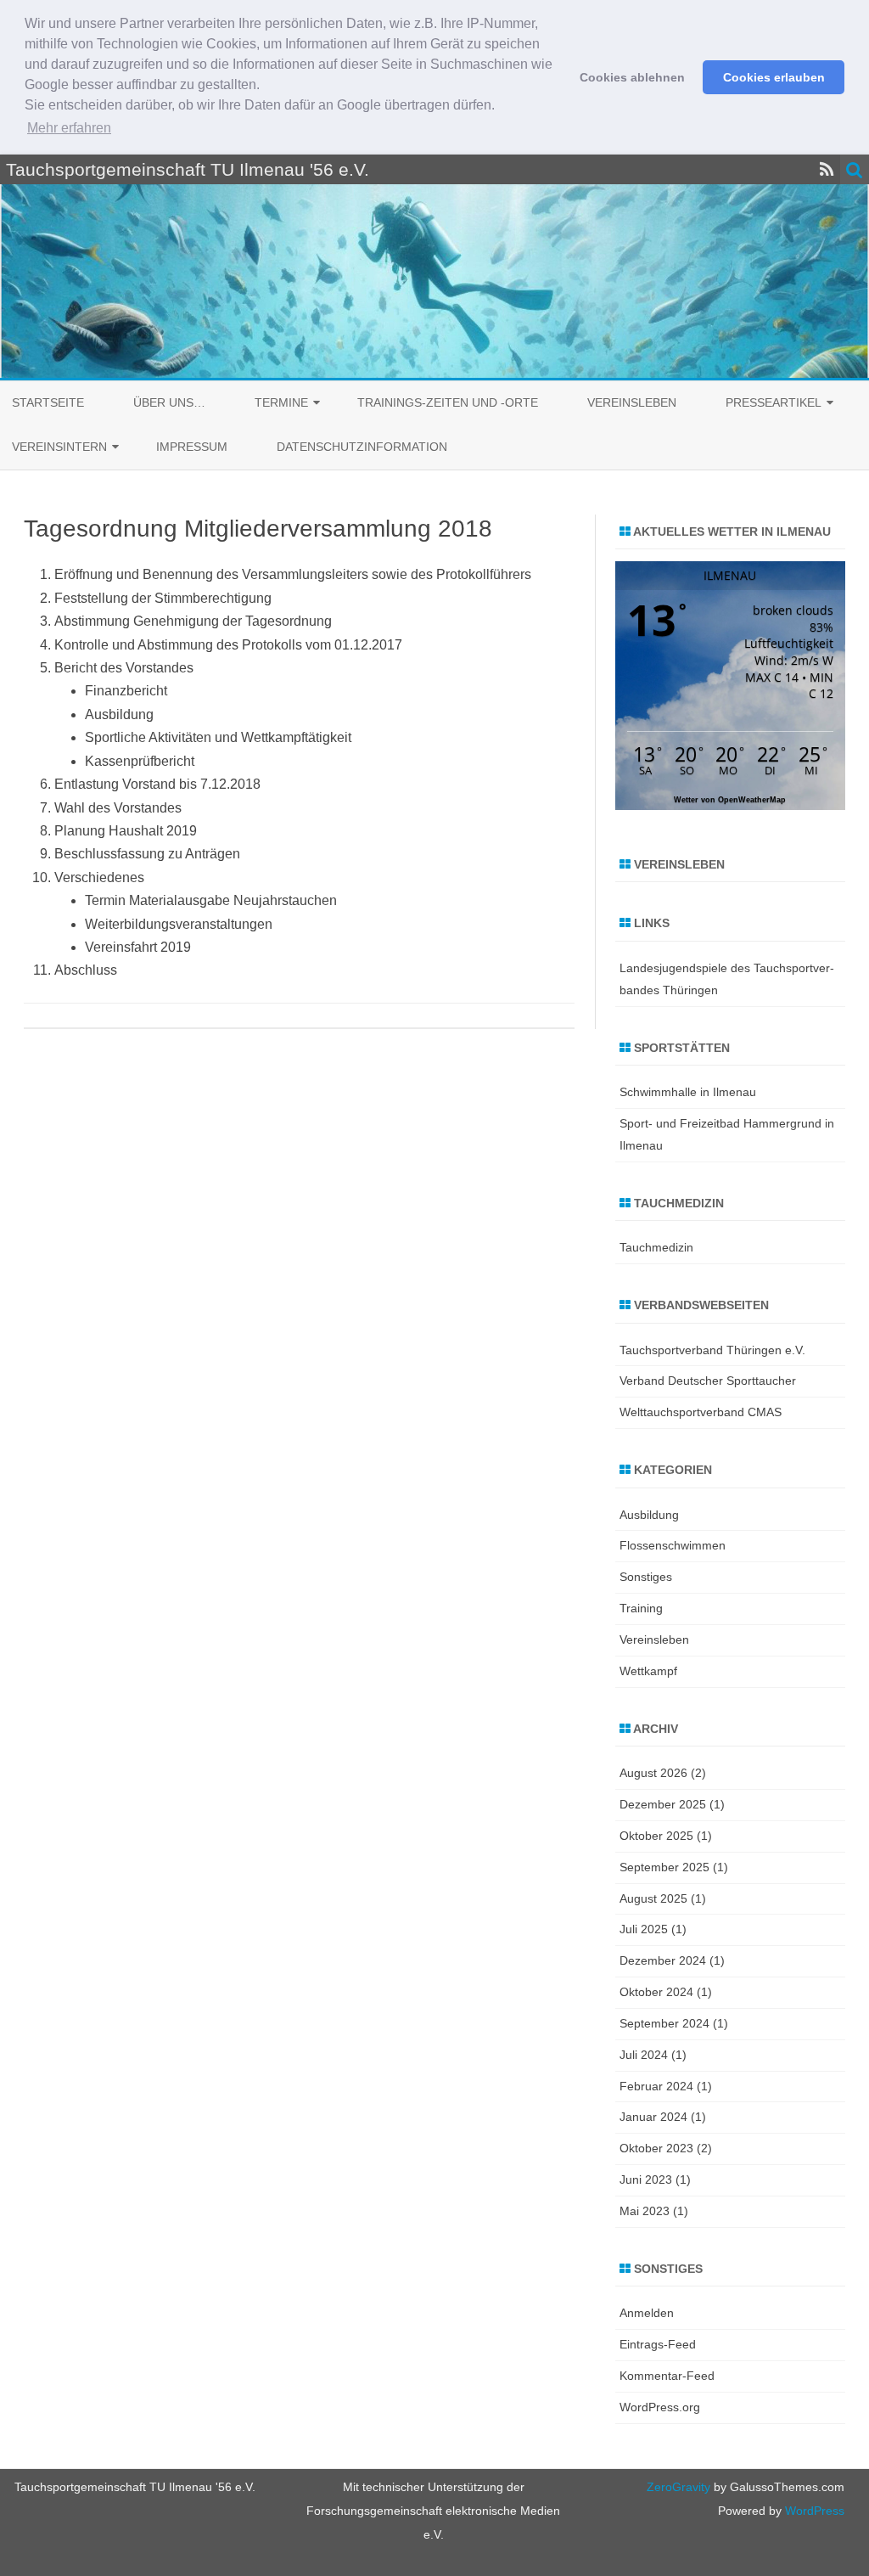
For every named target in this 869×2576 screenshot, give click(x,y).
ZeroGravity (678, 2487)
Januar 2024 (653, 2117)
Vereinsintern (59, 447)
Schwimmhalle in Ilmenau (688, 1092)
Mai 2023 (645, 2211)
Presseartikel (774, 402)
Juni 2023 (646, 2179)
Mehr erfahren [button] (69, 128)
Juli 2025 (644, 1929)
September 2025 (664, 1867)
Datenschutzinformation (362, 447)
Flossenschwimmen (673, 1545)
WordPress (813, 2511)
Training (641, 1608)
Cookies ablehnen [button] (632, 77)
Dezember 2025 (663, 1804)
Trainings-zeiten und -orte (448, 402)
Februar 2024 (656, 2086)
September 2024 (664, 2023)
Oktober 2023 (656, 2148)
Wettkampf (648, 1671)
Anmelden (647, 2313)
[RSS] (827, 169)
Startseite (48, 402)
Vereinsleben (632, 402)
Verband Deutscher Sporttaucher (708, 1381)
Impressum (192, 447)
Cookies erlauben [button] (774, 77)
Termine (281, 402)
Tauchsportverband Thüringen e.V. (712, 1350)
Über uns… (169, 402)
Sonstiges (646, 1577)
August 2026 (653, 1773)
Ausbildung (649, 1515)
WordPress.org (660, 2407)
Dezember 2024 (663, 1960)
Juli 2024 (644, 2055)
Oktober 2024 (656, 1992)
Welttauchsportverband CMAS (701, 1412)
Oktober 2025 (656, 1836)
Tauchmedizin (656, 1247)
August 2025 (653, 1898)
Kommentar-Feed (667, 2376)
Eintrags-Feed (658, 2344)
